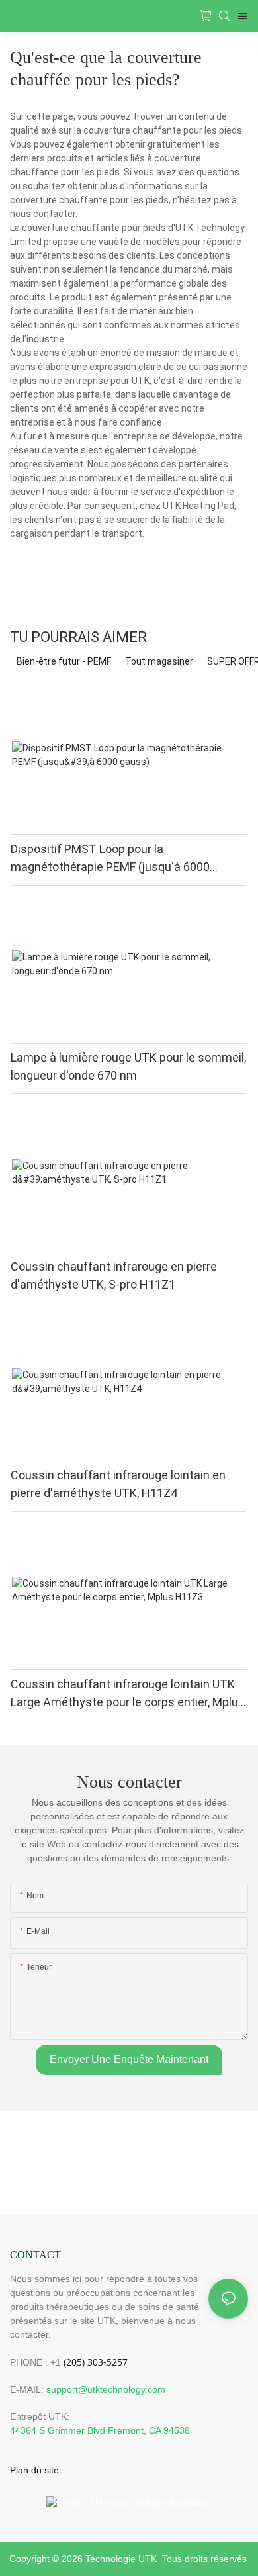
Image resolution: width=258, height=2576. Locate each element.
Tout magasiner (159, 661)
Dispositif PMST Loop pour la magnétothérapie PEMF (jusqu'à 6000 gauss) (110, 859)
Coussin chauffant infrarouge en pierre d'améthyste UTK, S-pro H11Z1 (114, 1275)
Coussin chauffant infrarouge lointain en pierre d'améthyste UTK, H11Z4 (118, 1484)
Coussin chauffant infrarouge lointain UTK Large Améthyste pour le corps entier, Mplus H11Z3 (128, 1694)
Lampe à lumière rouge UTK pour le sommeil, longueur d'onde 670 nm (128, 1066)
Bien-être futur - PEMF (64, 661)
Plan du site (34, 2470)
